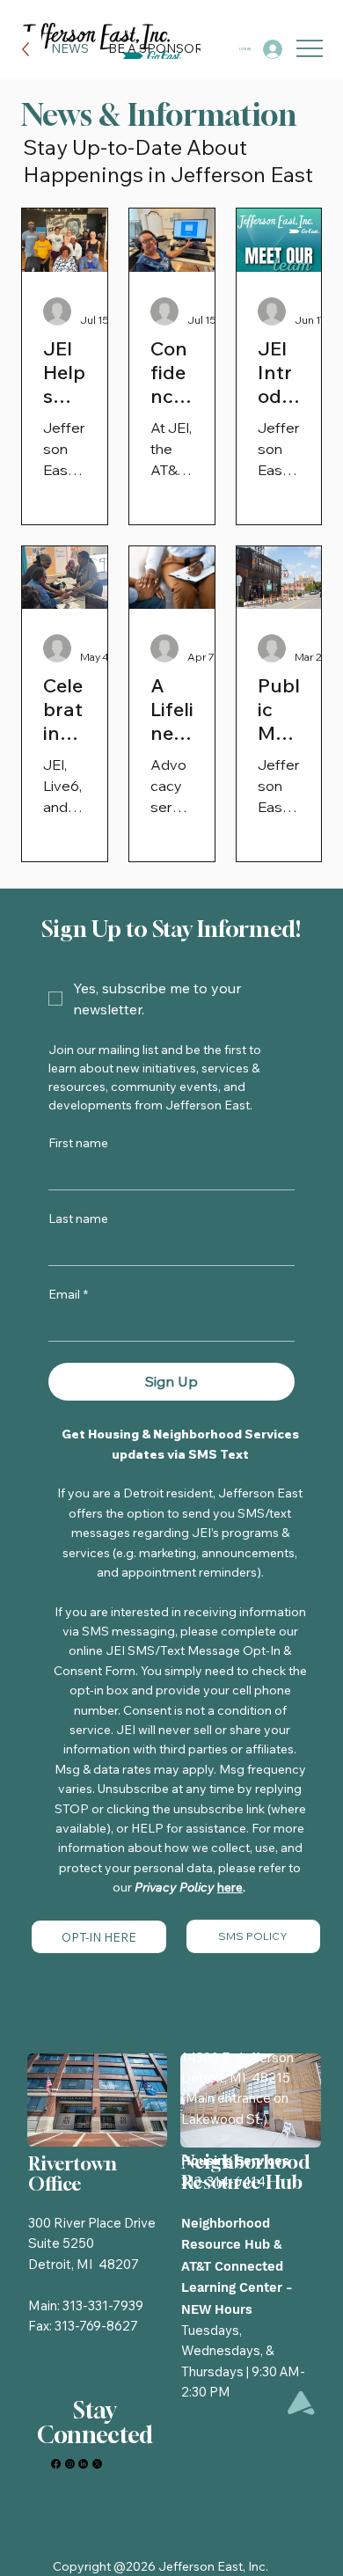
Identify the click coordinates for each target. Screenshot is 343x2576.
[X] (97, 2464)
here (230, 1887)
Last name (78, 1219)
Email (68, 1295)
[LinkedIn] (83, 2464)
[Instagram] (70, 2464)
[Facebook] (56, 2464)
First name (78, 1143)
